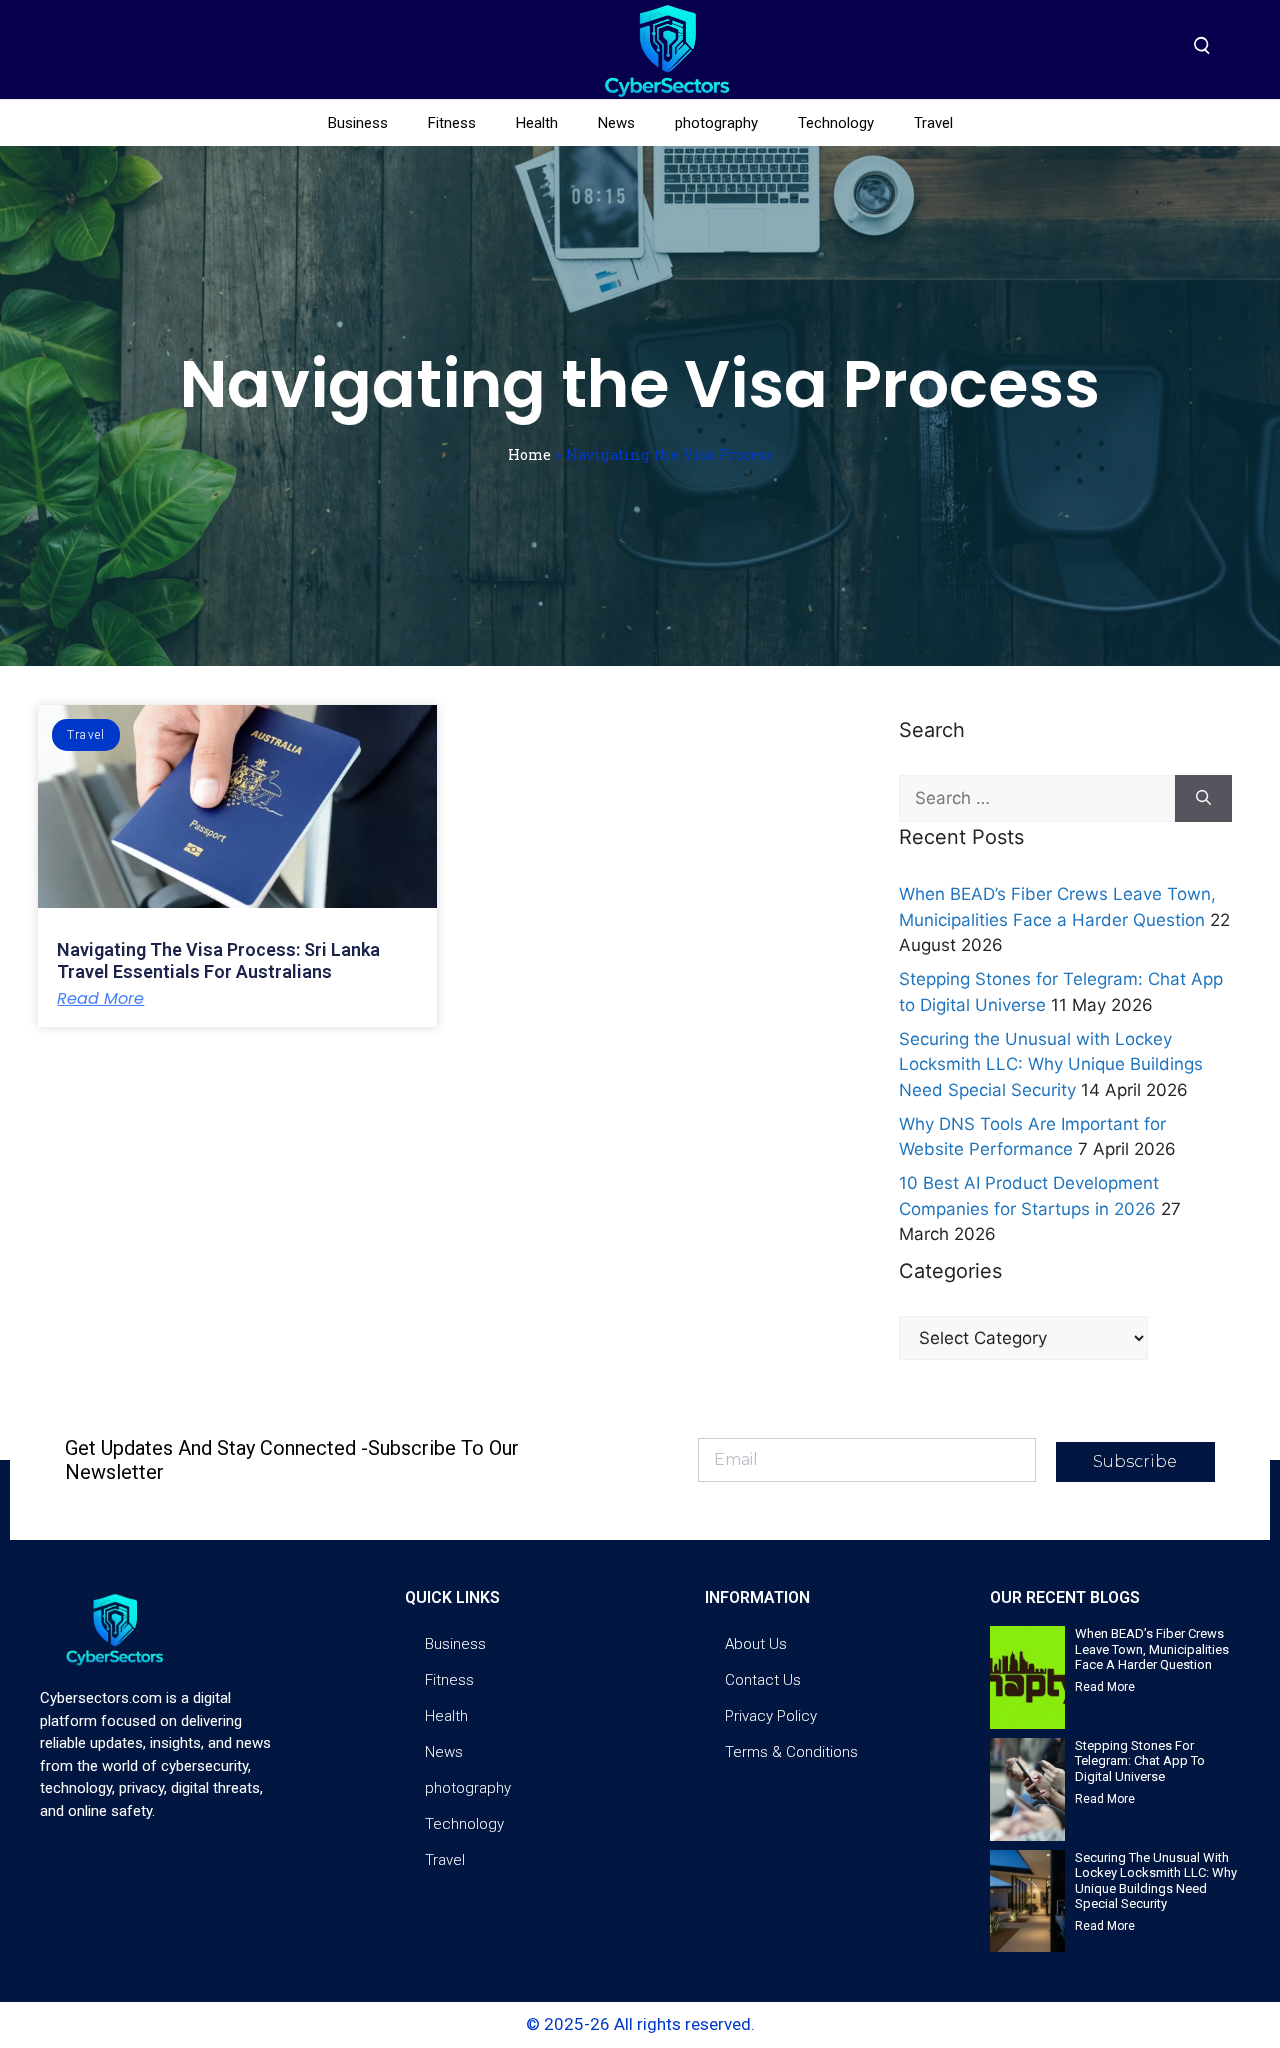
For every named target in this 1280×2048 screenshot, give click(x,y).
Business (358, 123)
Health (537, 123)
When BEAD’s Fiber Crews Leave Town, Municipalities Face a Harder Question (1152, 1649)
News (616, 123)
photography (716, 123)
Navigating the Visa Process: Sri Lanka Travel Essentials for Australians (218, 960)
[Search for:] (1036, 799)
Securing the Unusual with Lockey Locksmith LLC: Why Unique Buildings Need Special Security (1051, 1064)
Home (529, 454)
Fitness (452, 123)
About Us (756, 1644)
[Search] (1203, 799)
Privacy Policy (771, 1716)
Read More (100, 999)
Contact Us (763, 1680)
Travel (933, 123)
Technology (836, 123)
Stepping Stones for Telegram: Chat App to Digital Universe (1140, 1761)
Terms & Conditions (791, 1752)
